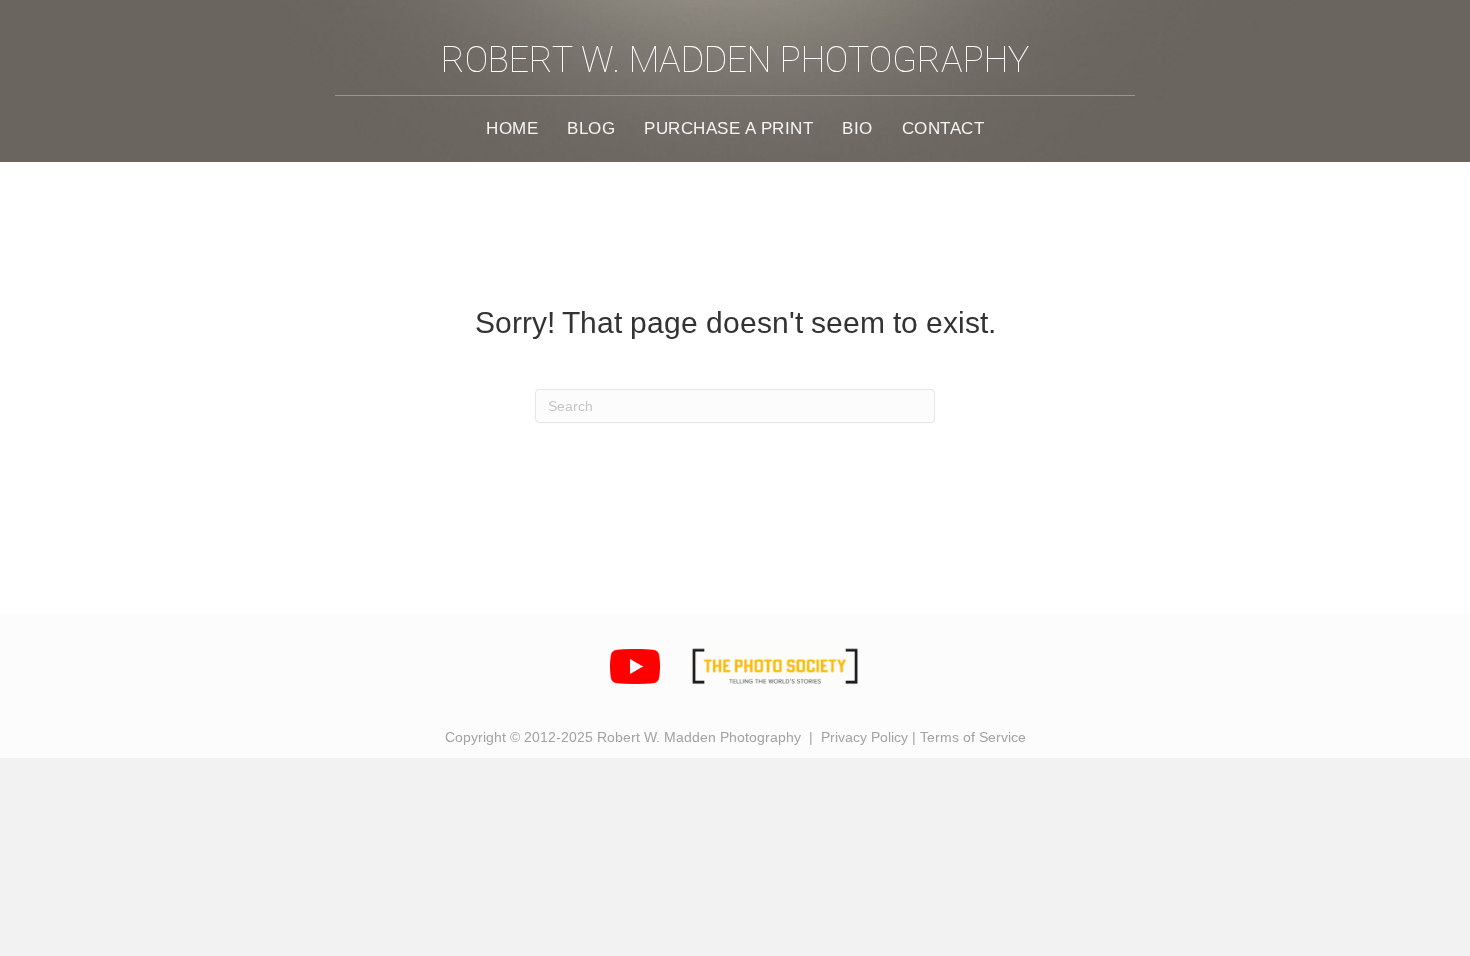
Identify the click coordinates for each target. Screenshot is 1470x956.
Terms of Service (973, 737)
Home (512, 128)
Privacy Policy (864, 737)
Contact (943, 128)
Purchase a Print (728, 128)
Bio (857, 128)
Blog (591, 128)
